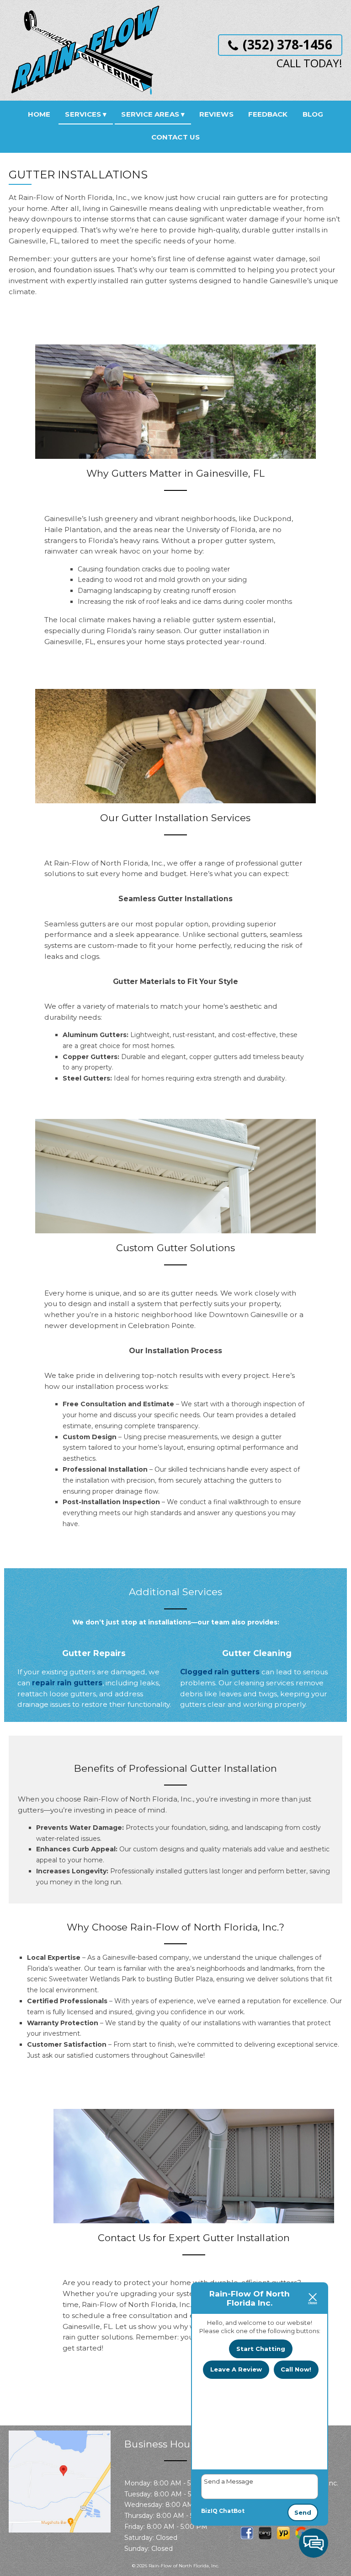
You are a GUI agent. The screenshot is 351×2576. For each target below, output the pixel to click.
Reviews (216, 114)
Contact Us (175, 137)
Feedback (268, 114)
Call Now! (296, 2369)
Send (303, 2512)
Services (83, 114)
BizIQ (209, 2511)
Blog (313, 114)
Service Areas (150, 114)
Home (39, 114)
